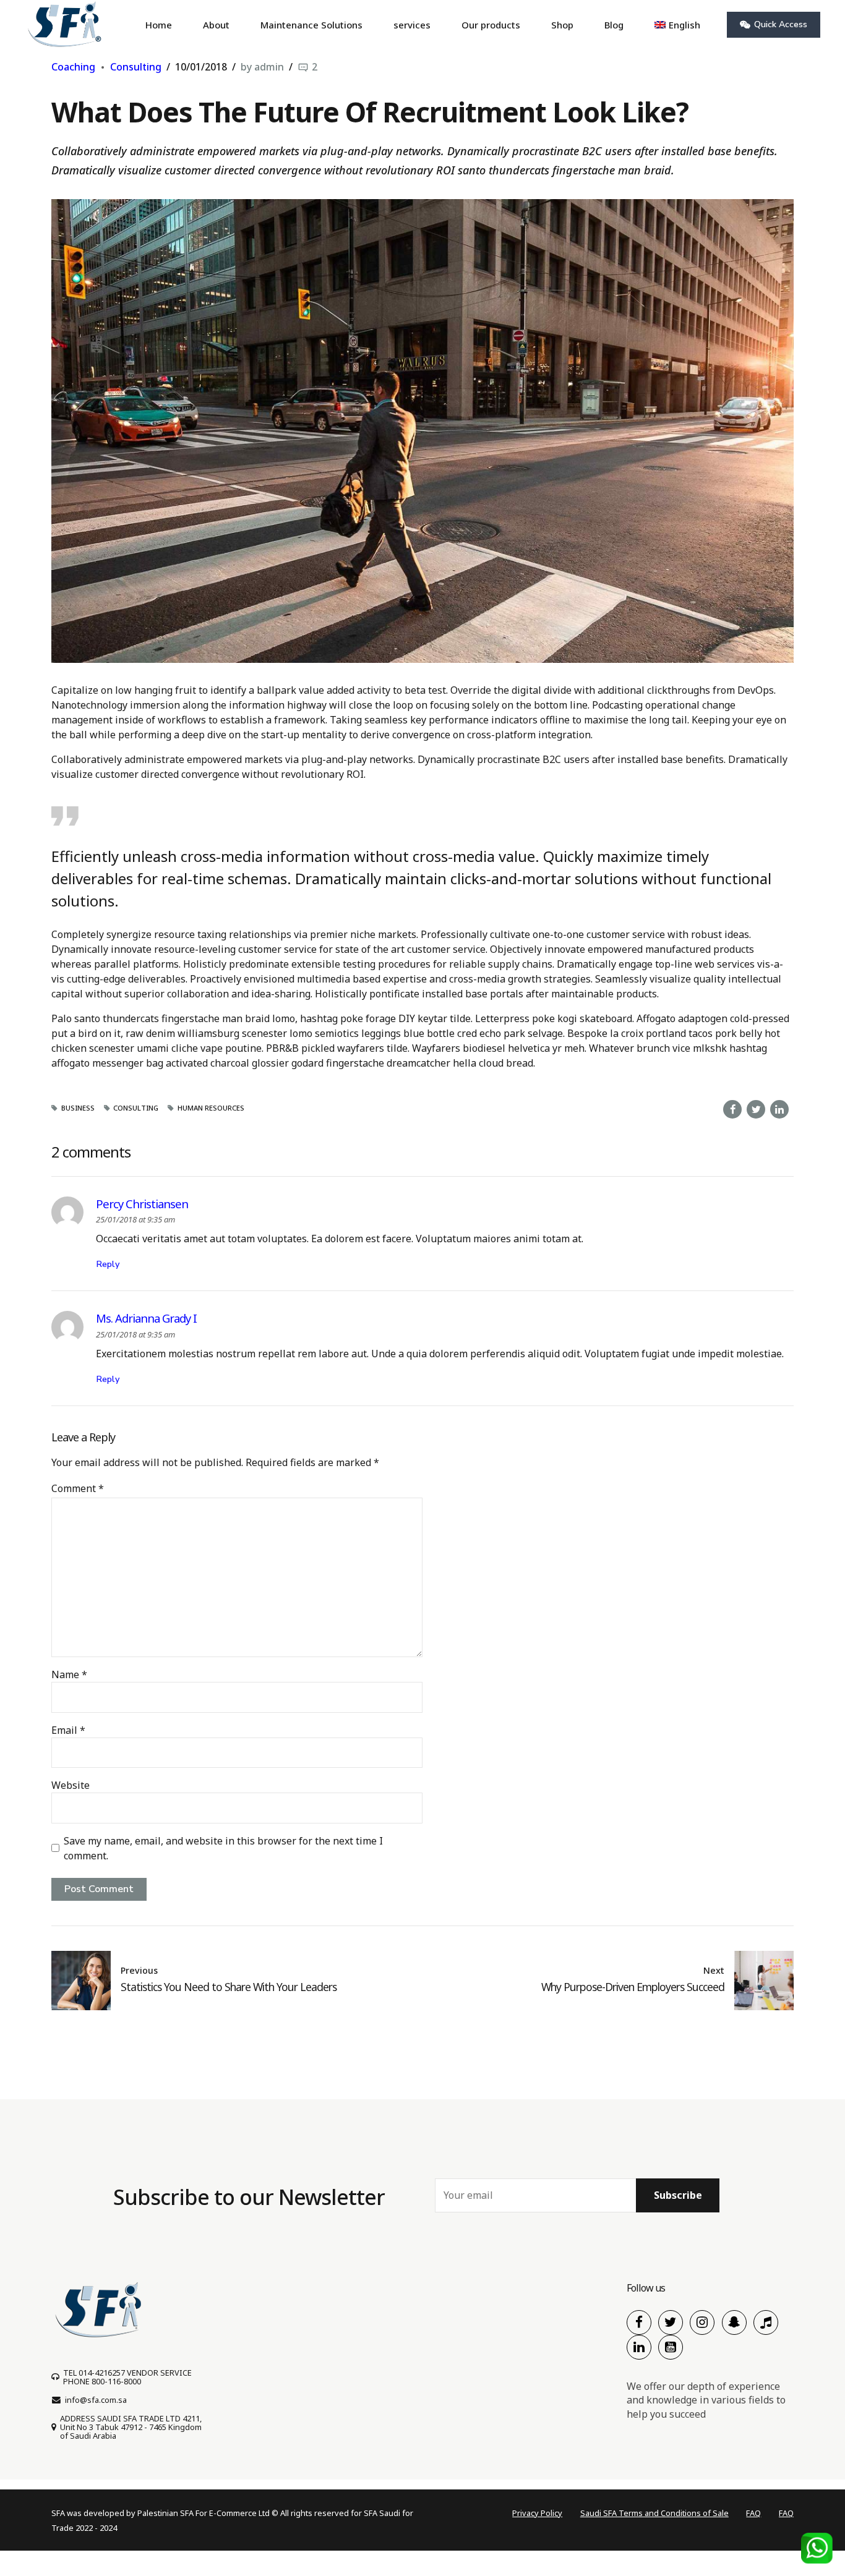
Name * (69, 1674)
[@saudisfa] (734, 2322)
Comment (78, 1488)
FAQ (753, 2513)
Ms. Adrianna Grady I (146, 1318)
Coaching (73, 67)
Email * (68, 1730)
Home (159, 25)
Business (78, 1108)
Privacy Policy (537, 2513)
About (216, 25)
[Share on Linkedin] (779, 1109)
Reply (108, 1264)
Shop (562, 25)
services (412, 25)
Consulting (136, 67)
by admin (262, 67)
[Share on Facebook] (732, 1109)
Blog (614, 25)
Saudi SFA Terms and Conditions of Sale (654, 2513)
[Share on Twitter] (756, 1109)
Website (71, 1785)
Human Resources (211, 1108)
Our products (491, 25)
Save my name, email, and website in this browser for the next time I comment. (223, 1848)
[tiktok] (766, 2322)
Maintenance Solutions (311, 25)
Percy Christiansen (142, 1204)
